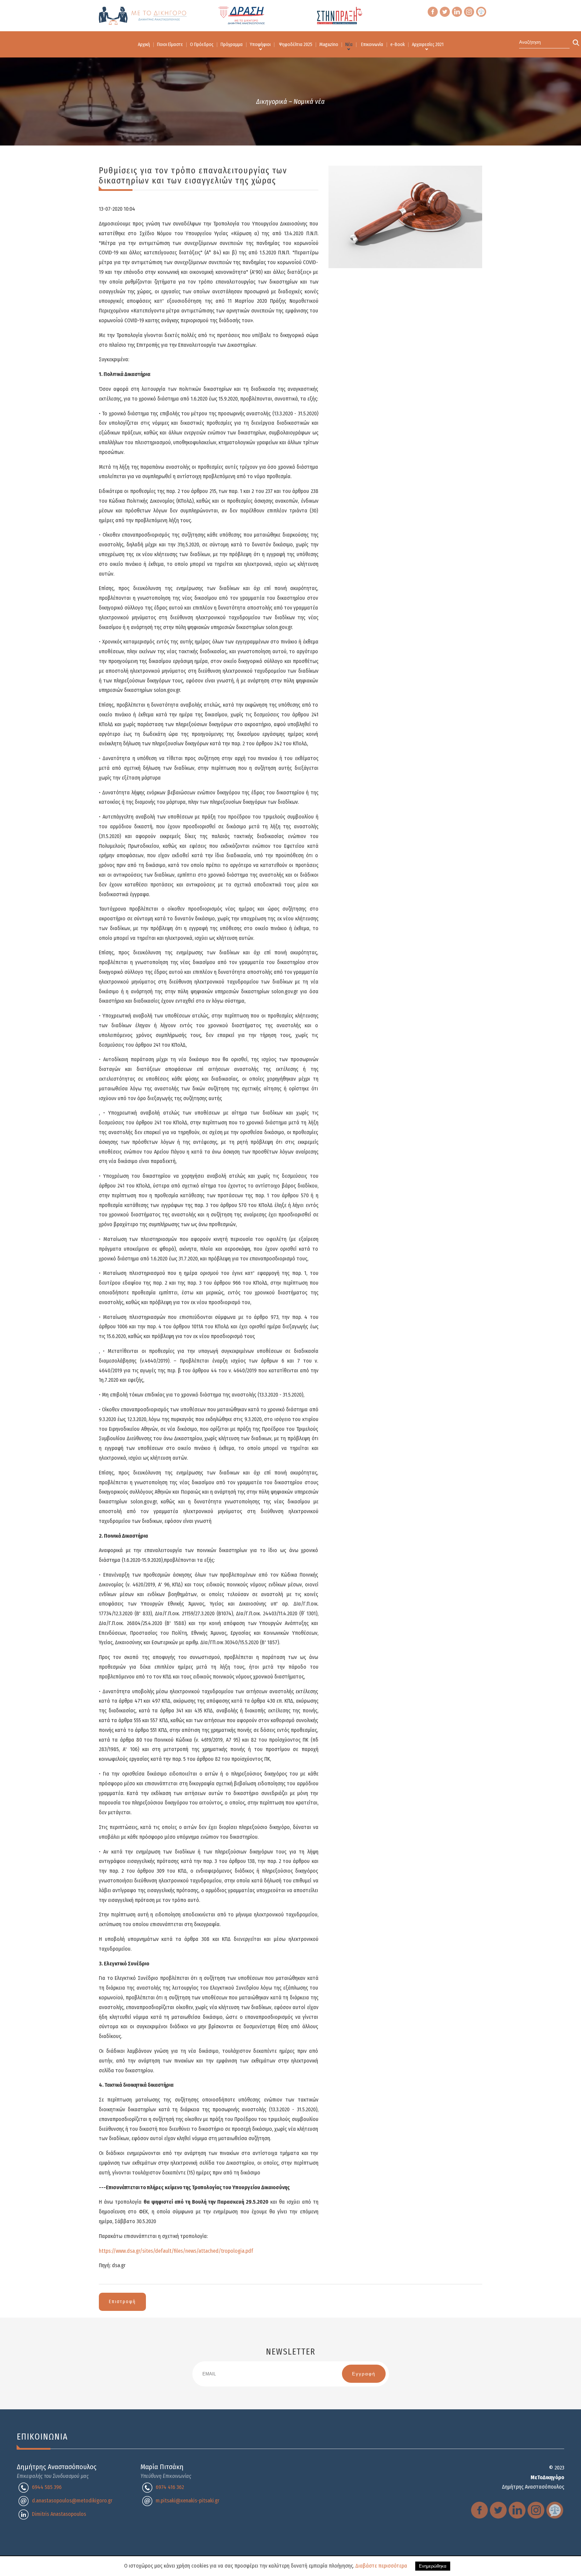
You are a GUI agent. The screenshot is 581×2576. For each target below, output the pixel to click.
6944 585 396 (47, 2487)
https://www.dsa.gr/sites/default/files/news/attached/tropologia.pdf (176, 2251)
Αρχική (144, 45)
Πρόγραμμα (232, 45)
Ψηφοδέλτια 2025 (296, 45)
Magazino (329, 45)
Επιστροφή (122, 2302)
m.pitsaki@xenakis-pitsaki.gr (187, 2501)
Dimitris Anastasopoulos (59, 2514)
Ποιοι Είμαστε (170, 45)
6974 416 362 (170, 2487)
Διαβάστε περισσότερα (381, 2566)
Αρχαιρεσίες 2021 (428, 45)
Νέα (349, 45)
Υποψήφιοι (260, 45)
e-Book (398, 45)
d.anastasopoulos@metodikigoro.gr (72, 2501)
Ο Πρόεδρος (202, 45)
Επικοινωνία (372, 45)
